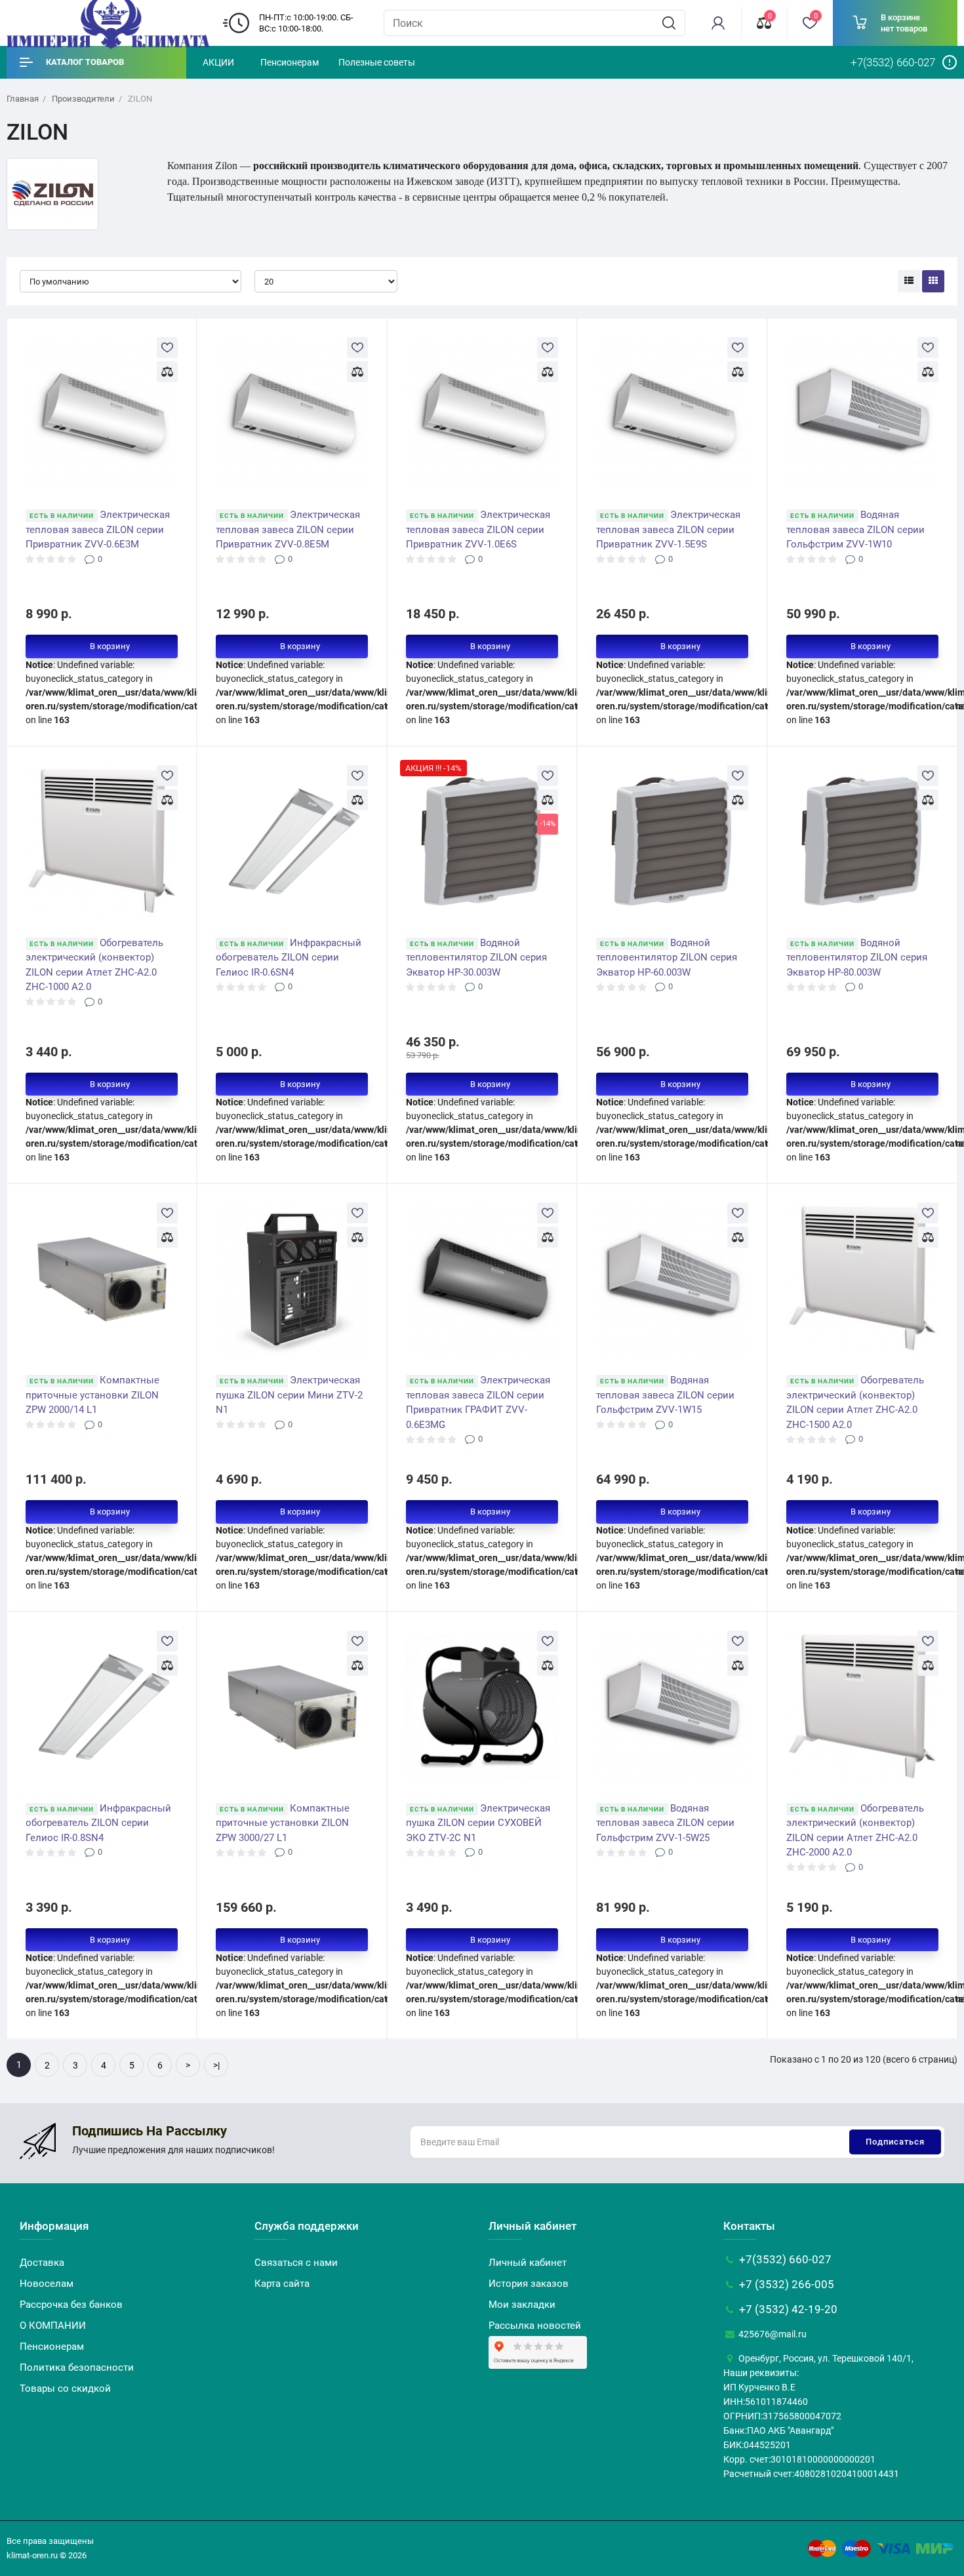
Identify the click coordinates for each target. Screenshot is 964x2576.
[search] (669, 23)
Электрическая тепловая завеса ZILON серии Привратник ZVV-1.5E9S (668, 529)
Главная (23, 99)
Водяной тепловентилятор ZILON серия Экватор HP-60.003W (667, 958)
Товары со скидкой (65, 2388)
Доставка (42, 2263)
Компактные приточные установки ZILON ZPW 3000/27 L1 (283, 1823)
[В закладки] (167, 347)
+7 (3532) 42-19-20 (787, 2309)
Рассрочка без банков (71, 2305)
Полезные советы (377, 62)
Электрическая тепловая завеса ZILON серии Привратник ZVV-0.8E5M (288, 529)
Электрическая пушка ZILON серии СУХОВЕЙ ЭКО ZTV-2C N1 (478, 1823)
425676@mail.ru (772, 2334)
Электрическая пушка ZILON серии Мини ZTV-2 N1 (289, 1395)
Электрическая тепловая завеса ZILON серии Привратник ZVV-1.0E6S (478, 529)
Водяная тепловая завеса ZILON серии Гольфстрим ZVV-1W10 (855, 529)
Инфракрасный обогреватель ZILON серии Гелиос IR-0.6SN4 (289, 958)
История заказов (529, 2284)
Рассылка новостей (535, 2326)
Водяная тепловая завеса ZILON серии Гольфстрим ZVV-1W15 (665, 1395)
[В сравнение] (167, 372)
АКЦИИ (218, 62)
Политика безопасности (77, 2368)
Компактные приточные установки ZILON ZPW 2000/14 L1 (92, 1395)
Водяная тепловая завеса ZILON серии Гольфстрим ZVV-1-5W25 (665, 1823)
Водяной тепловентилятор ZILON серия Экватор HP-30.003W (476, 958)
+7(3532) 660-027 (784, 2259)
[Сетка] (933, 281)
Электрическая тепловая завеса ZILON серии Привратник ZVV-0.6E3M (98, 529)
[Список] (909, 281)
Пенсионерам (290, 62)
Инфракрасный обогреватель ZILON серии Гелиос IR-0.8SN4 (98, 1823)
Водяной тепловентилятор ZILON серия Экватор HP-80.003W (857, 958)
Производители (83, 99)
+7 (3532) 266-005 (785, 2284)
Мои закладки (522, 2305)
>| (216, 2065)
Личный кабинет (528, 2263)
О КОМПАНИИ (53, 2326)
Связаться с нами (296, 2263)
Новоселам (47, 2284)
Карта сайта (282, 2284)
